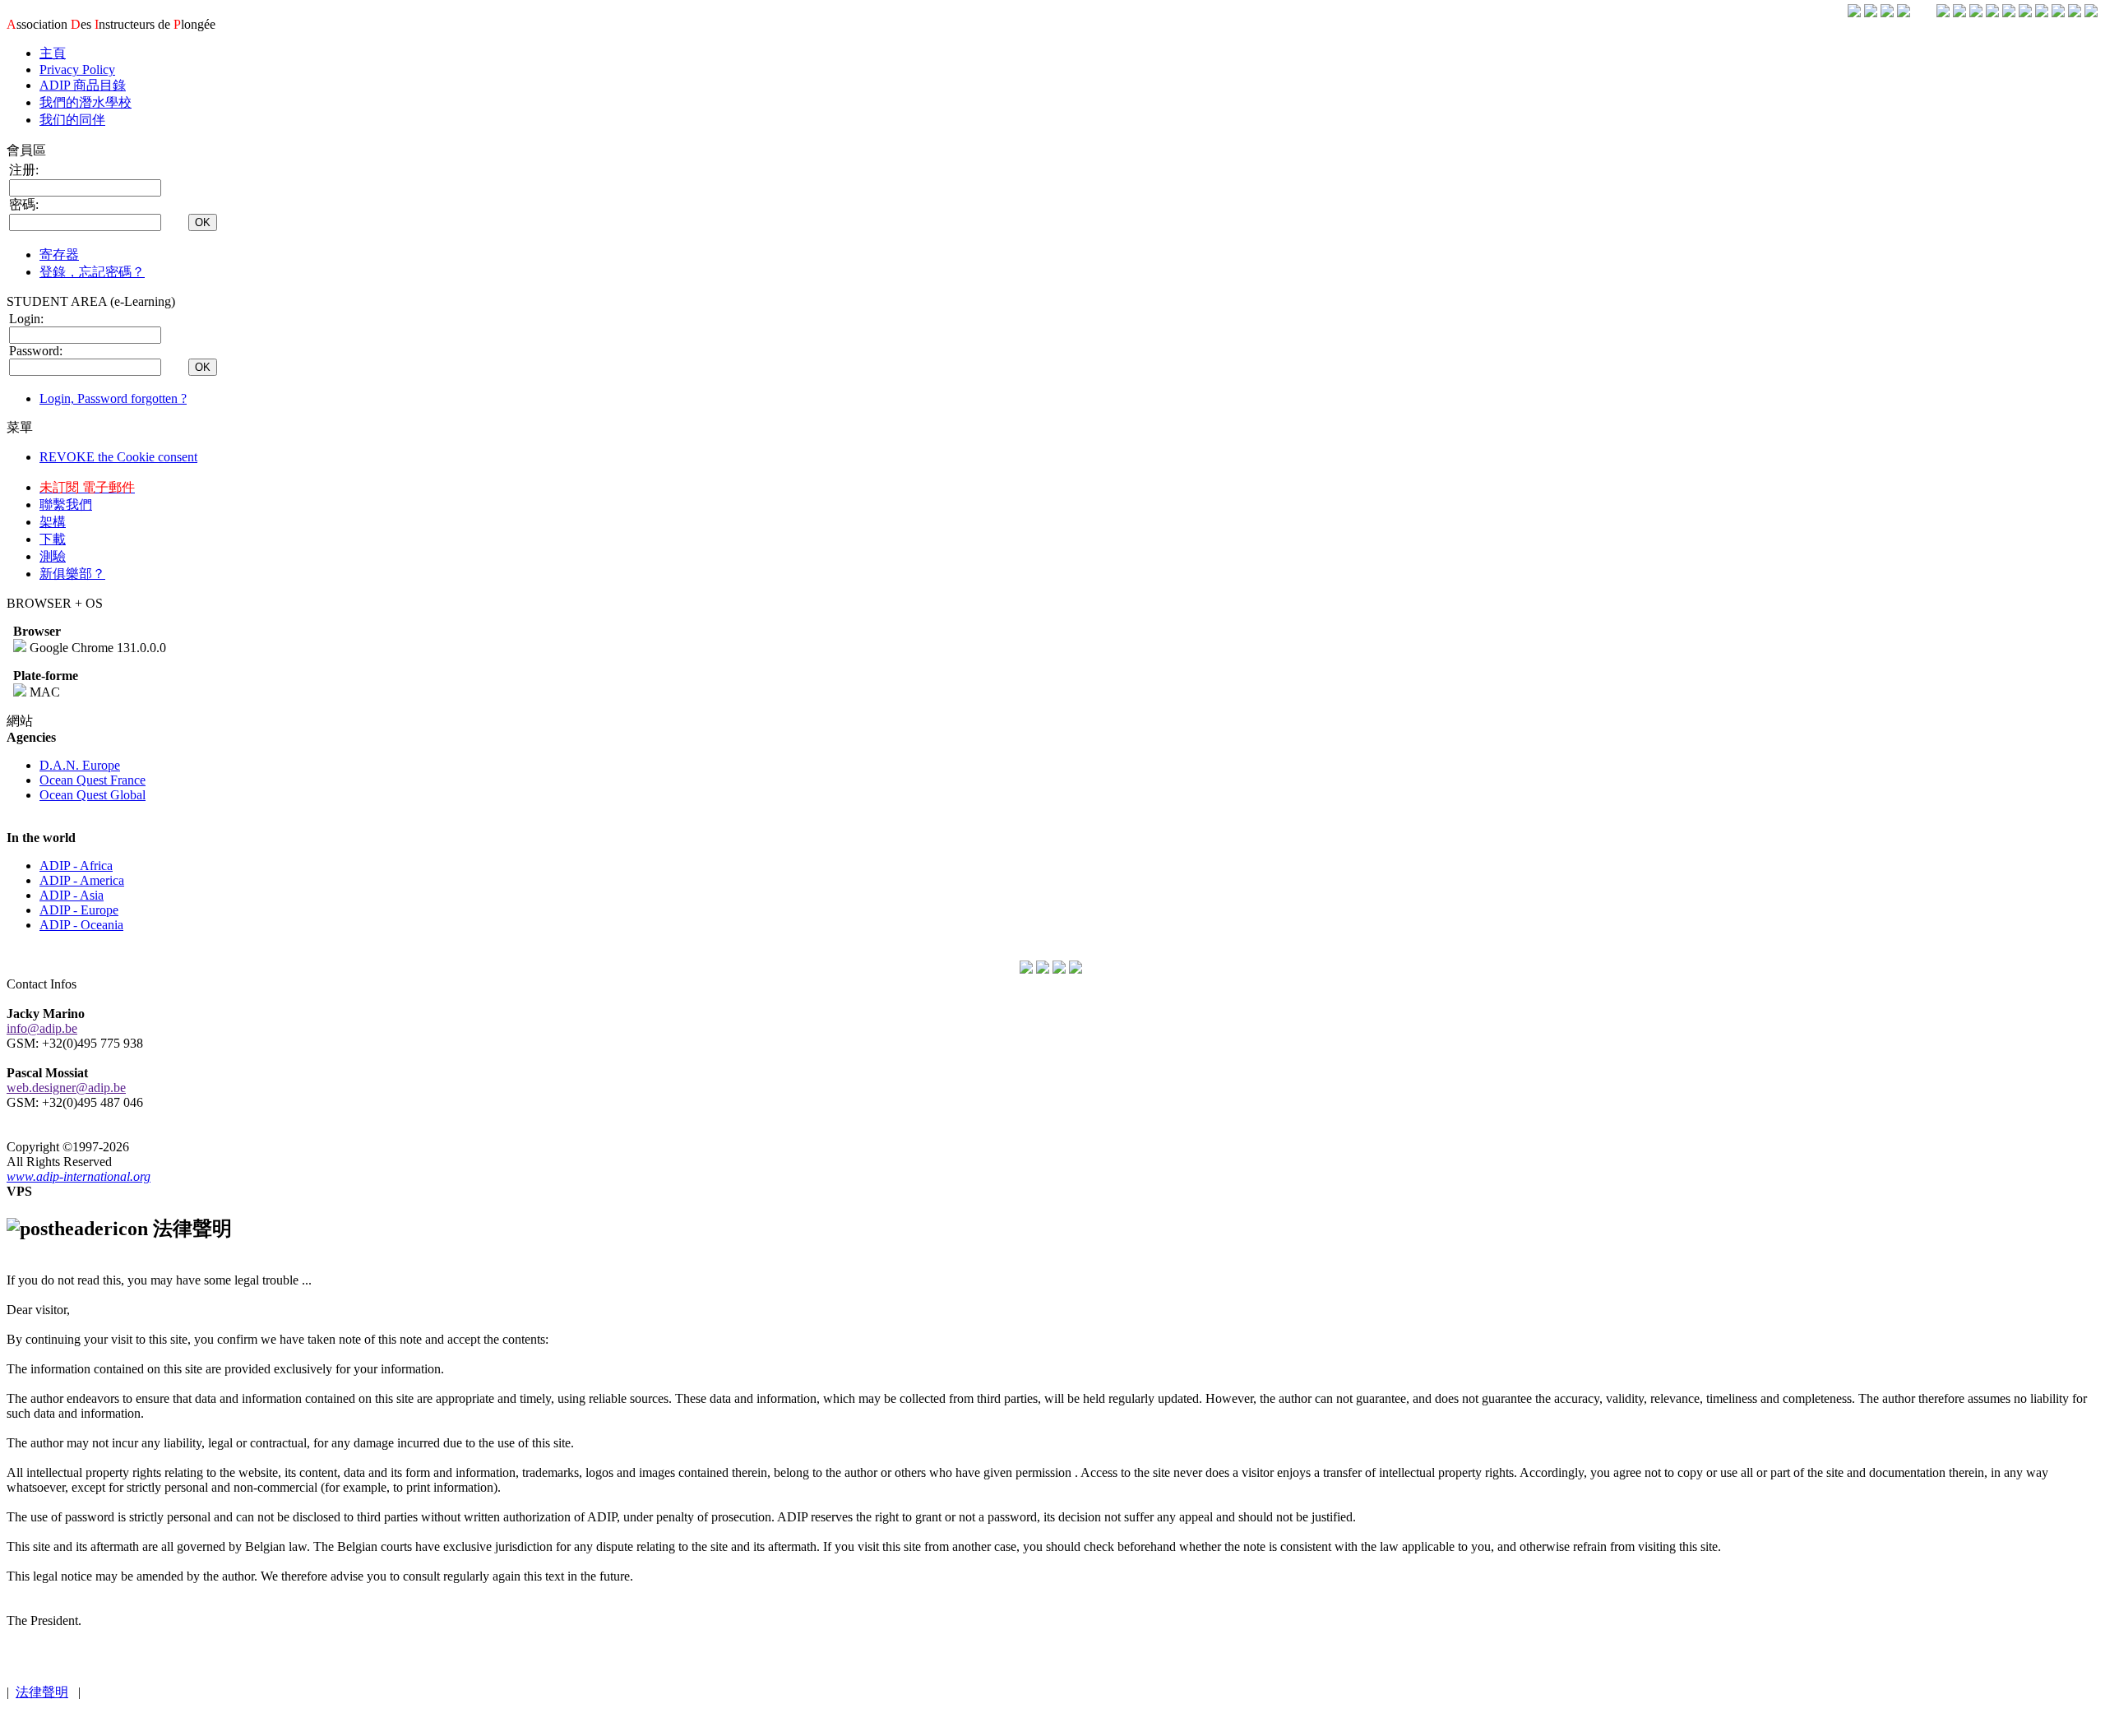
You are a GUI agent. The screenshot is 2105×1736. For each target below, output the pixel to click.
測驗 (53, 556)
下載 (53, 539)
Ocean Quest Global (93, 795)
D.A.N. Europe (80, 765)
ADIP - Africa (76, 866)
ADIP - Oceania (81, 925)
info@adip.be (42, 1028)
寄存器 (59, 255)
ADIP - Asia (72, 895)
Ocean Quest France (93, 780)
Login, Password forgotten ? (113, 398)
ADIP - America (82, 880)
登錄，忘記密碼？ (92, 272)
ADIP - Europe (79, 910)
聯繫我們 (66, 505)
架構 (53, 522)
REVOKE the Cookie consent (118, 457)
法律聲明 (42, 1692)
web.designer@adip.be (66, 1088)
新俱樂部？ (72, 574)
